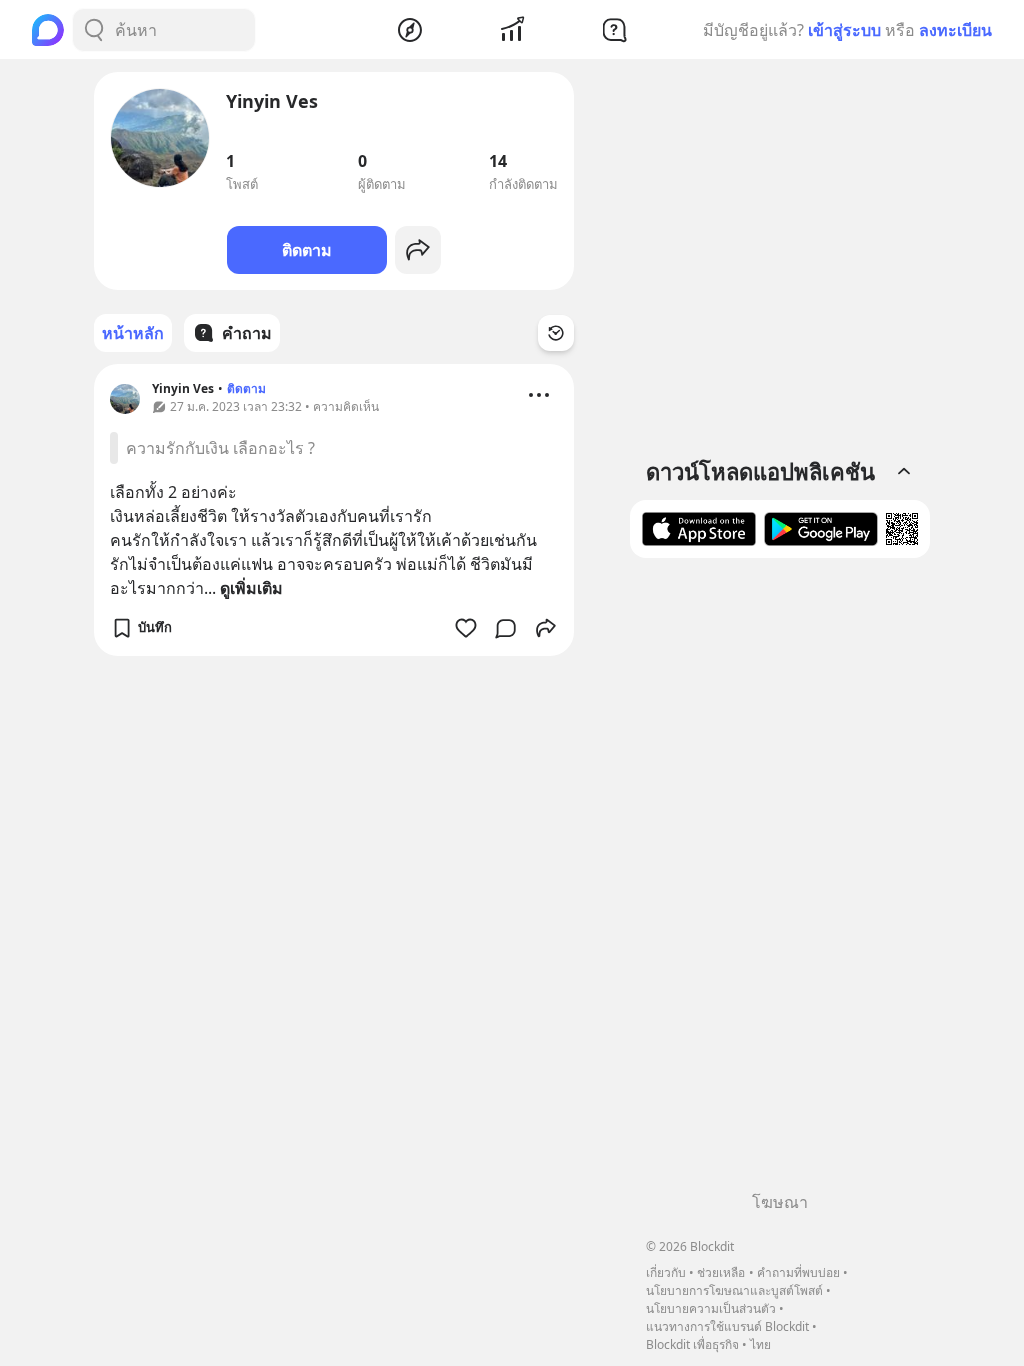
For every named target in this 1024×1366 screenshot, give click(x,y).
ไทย (760, 1344)
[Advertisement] (780, 882)
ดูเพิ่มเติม (251, 588)
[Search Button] (94, 30)
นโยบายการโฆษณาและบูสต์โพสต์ (734, 1290)
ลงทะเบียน (955, 30)
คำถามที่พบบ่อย (798, 1272)
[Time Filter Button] (556, 333)
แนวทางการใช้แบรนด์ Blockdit (727, 1326)
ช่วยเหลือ (721, 1272)
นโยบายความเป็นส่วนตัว (711, 1308)
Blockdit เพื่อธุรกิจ (692, 1344)
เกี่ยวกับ (666, 1272)
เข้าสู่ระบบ (844, 30)
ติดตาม (307, 250)
